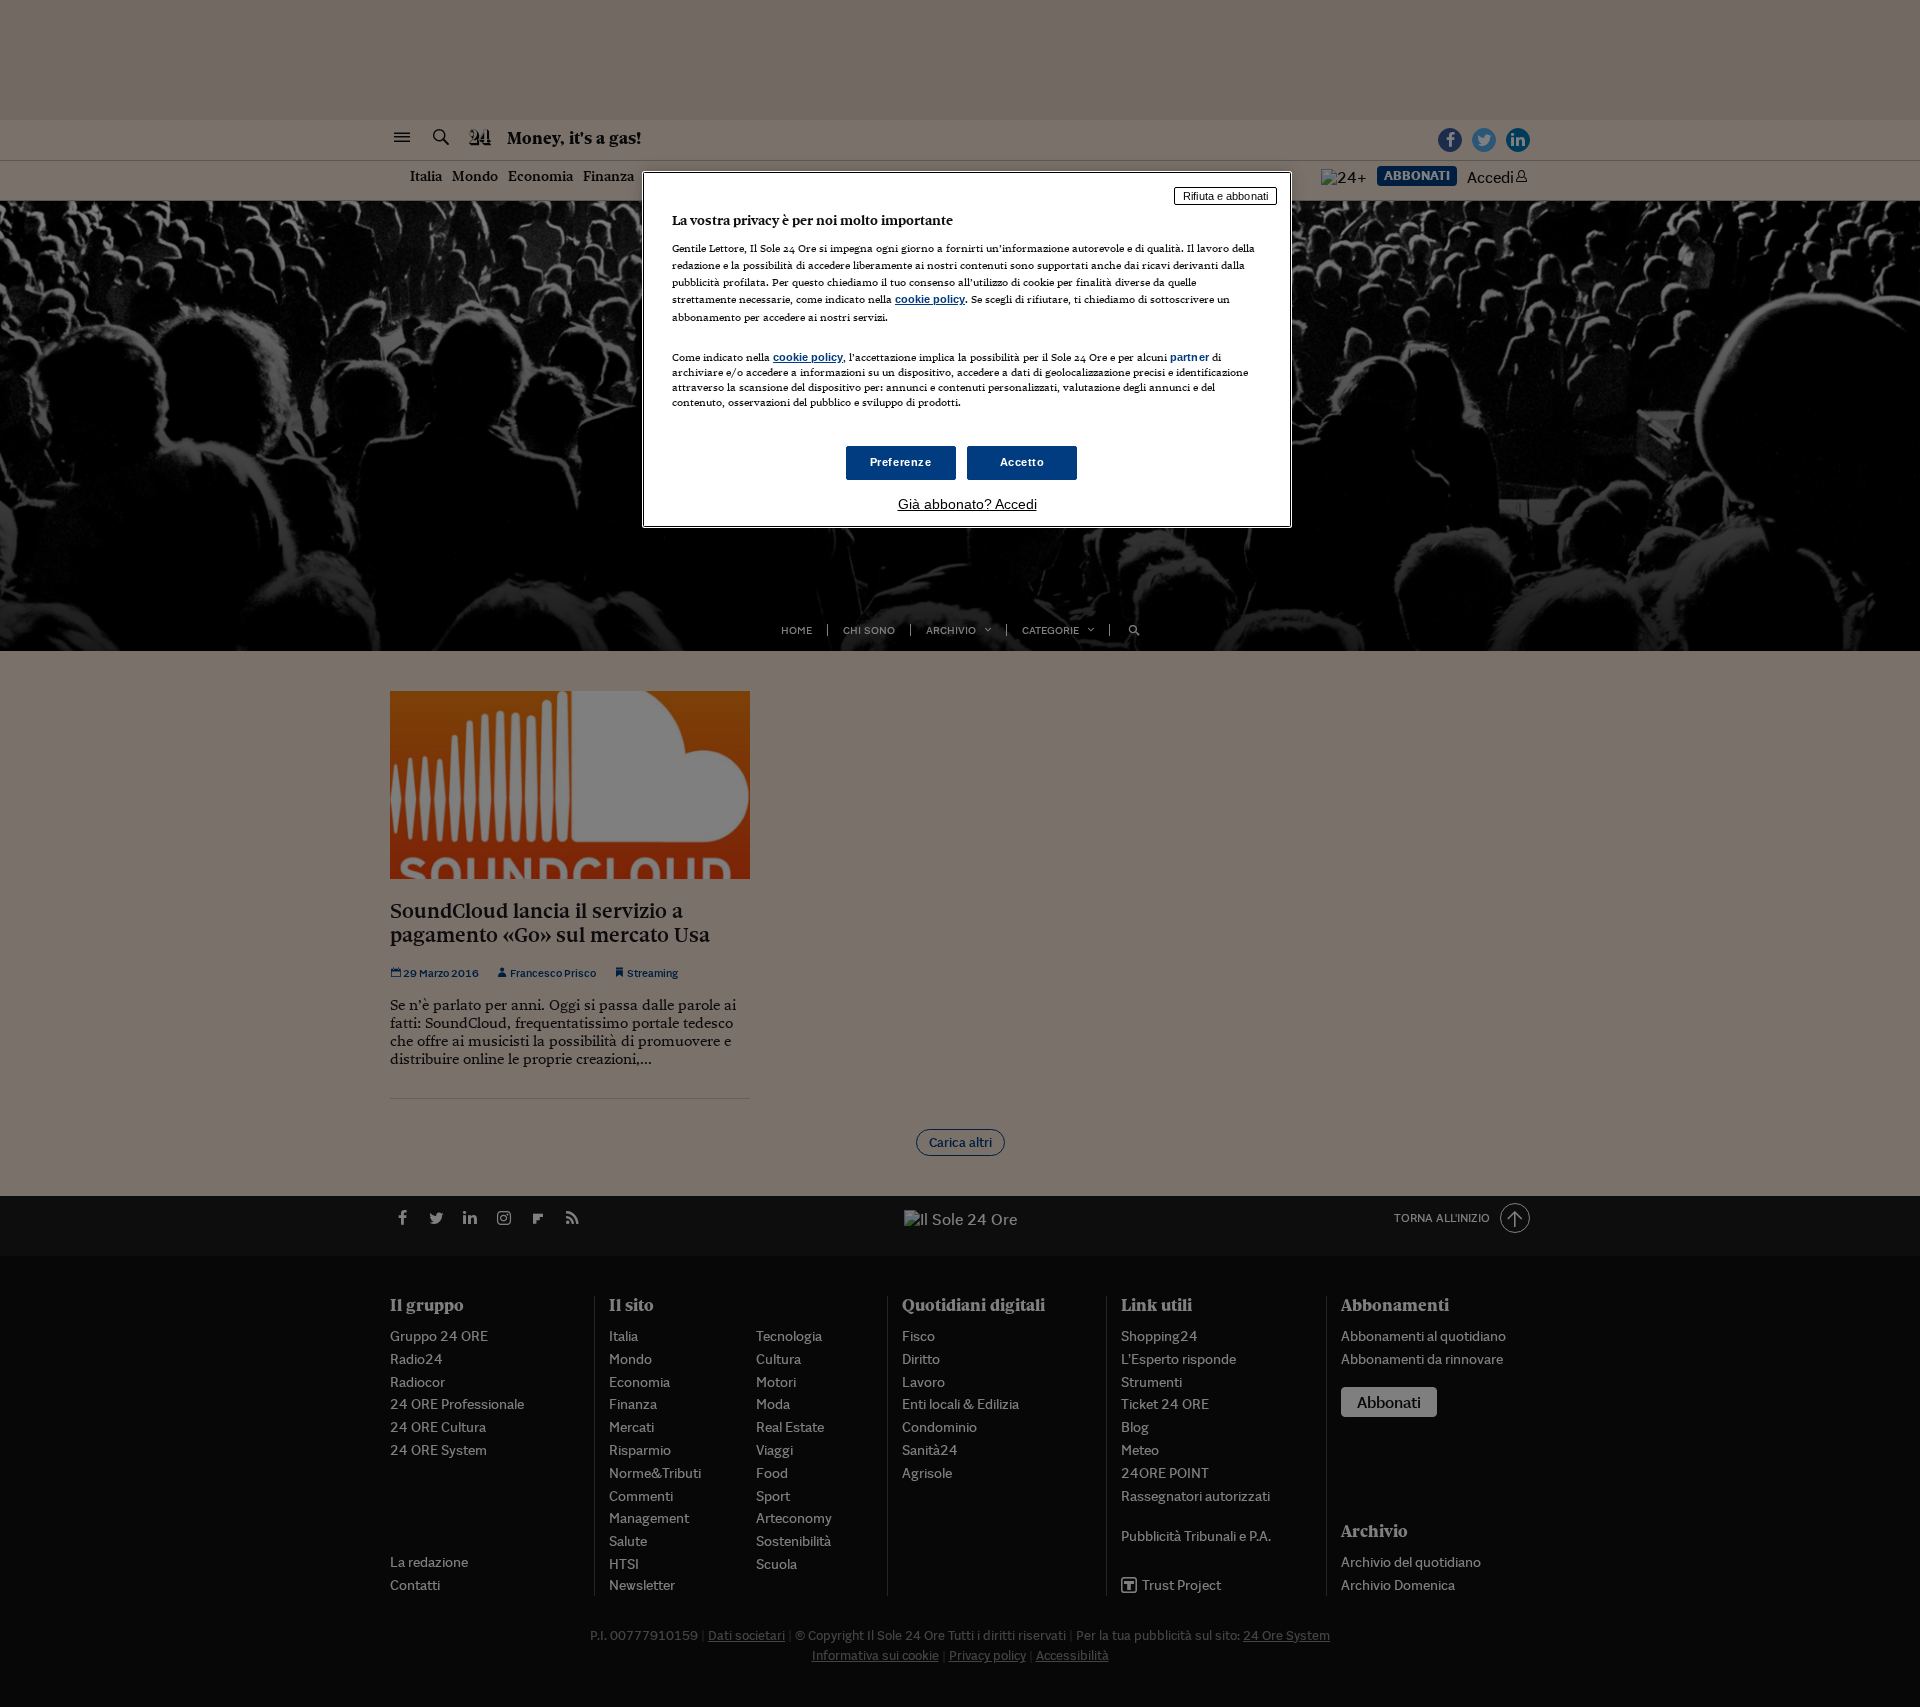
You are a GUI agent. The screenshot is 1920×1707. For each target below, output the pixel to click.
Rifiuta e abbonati (1225, 196)
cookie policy (930, 299)
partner (1189, 357)
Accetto (1022, 462)
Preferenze (901, 462)
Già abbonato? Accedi (967, 504)
